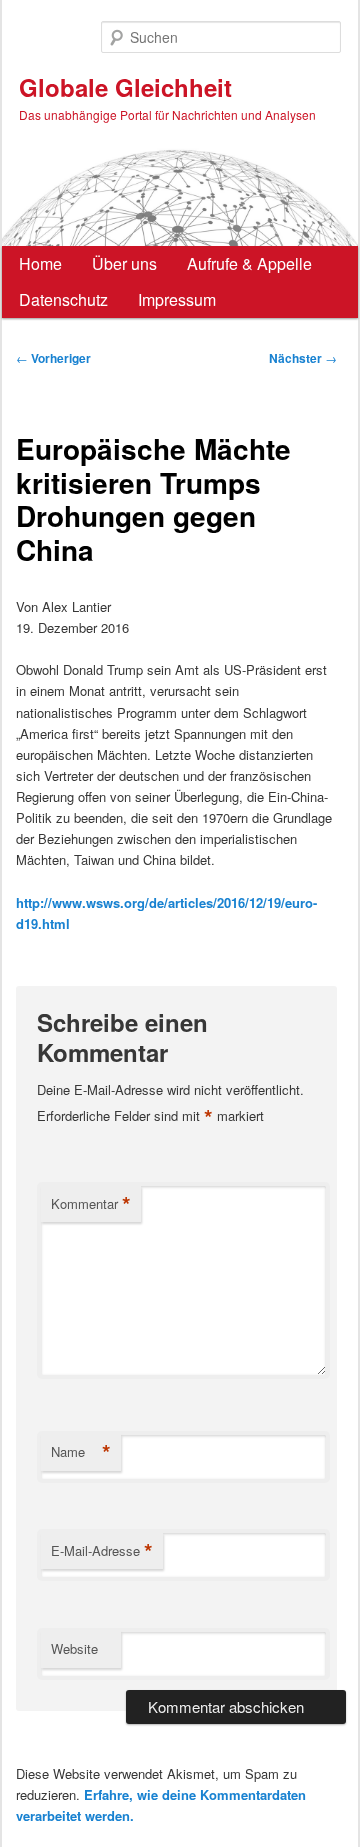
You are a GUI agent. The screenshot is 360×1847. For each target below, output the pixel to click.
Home (40, 263)
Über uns (124, 263)
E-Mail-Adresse (102, 1551)
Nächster (303, 358)
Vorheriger (53, 358)
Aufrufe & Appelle (249, 263)
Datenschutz (63, 299)
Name (81, 1452)
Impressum (177, 299)
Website (74, 1648)
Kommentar (91, 1204)
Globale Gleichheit (125, 87)
